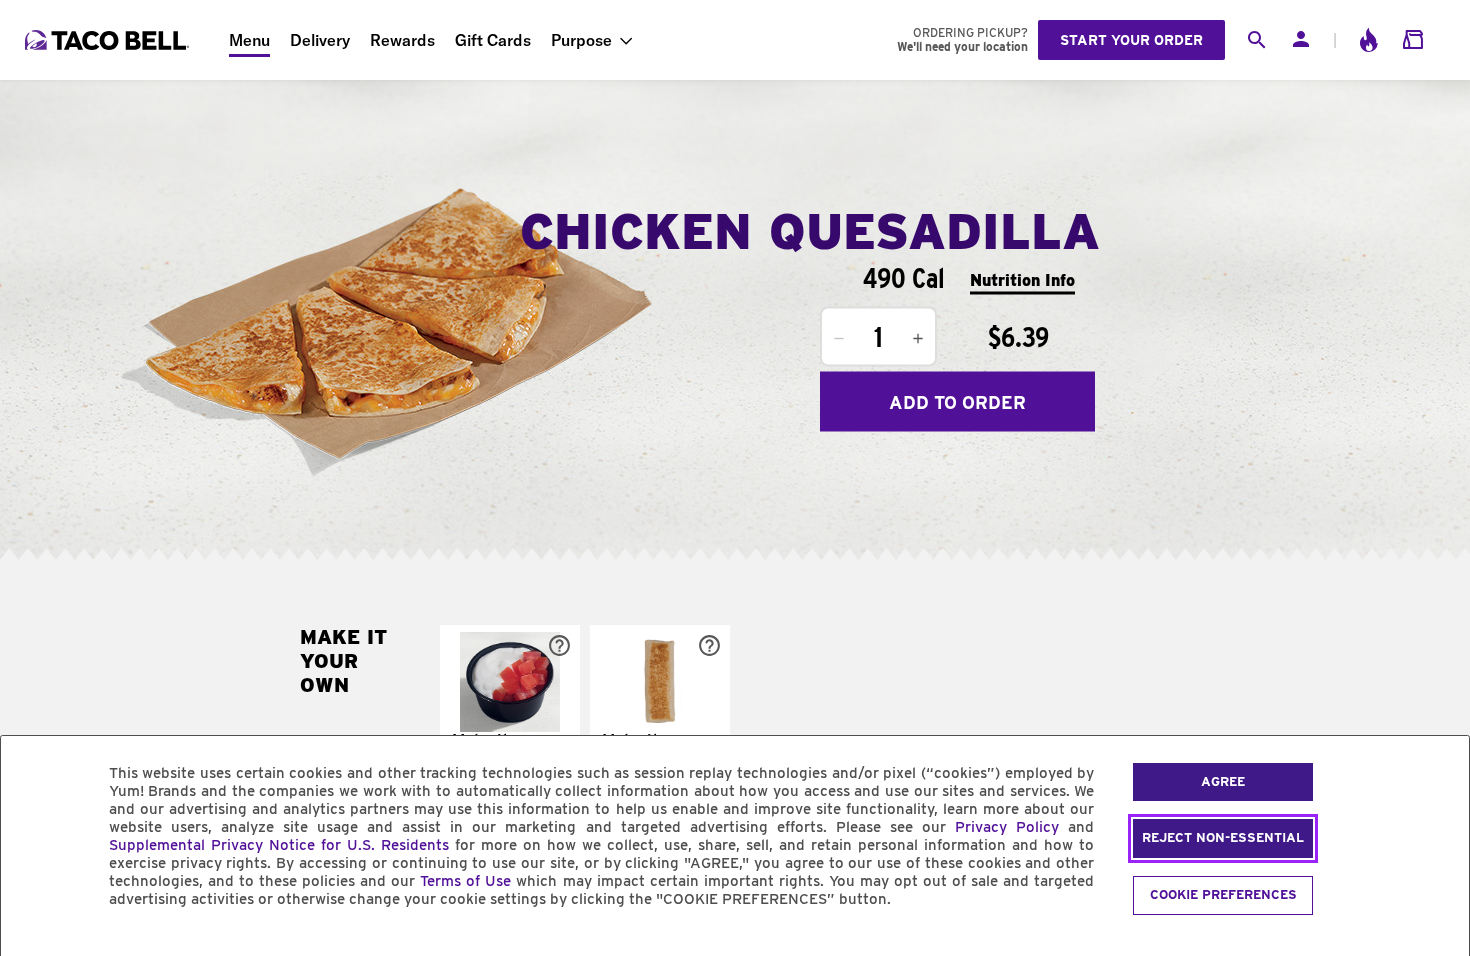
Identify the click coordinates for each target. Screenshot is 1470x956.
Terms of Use (465, 881)
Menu (249, 40)
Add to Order (957, 401)
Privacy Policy (1007, 827)
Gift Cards (493, 40)
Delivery (320, 40)
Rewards (402, 40)
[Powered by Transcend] (33, 944)
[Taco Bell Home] (109, 40)
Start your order (1131, 40)
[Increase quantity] (918, 339)
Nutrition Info (1022, 279)
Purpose (581, 40)
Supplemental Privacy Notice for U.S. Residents (279, 845)
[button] (510, 710)
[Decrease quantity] (839, 339)
